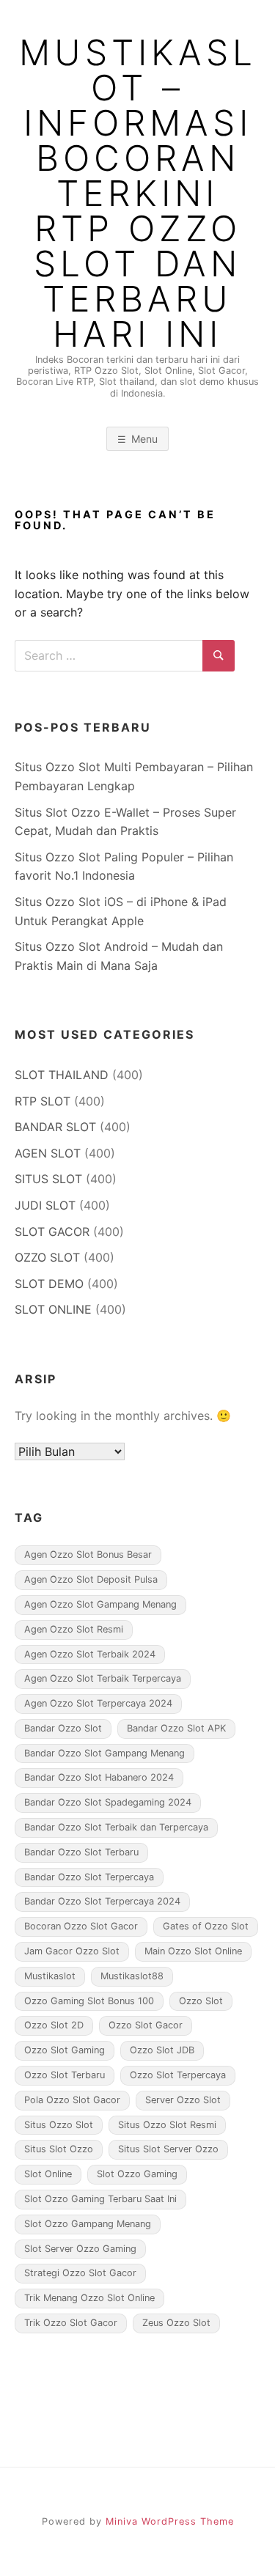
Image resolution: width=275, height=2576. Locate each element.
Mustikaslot (50, 1976)
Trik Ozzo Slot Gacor (71, 2323)
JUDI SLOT (45, 1205)
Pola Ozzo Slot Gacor (72, 2100)
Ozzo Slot (201, 2001)
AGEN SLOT (48, 1153)
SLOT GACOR (52, 1232)
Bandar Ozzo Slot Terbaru (81, 1852)
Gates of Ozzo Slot (206, 1926)
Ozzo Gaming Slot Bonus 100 (89, 2001)
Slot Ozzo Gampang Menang (88, 2224)
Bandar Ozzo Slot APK (176, 1728)
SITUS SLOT (48, 1179)
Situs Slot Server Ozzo (168, 2149)
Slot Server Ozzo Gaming (80, 2249)
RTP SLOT (43, 1101)
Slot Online (48, 2174)
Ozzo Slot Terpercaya (178, 2075)
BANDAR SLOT (55, 1127)
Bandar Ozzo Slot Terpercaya (89, 1877)
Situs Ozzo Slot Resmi (167, 2125)
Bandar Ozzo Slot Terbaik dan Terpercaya (116, 1827)
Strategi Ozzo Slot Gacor (80, 2273)
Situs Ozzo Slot (59, 2125)
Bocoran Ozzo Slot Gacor (81, 1926)
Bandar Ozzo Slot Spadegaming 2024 (108, 1802)
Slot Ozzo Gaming (137, 2174)
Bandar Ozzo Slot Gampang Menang (104, 1753)
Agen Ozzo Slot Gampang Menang (100, 1604)
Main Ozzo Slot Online (193, 1951)
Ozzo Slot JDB (162, 2050)
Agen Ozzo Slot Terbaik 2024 (90, 1654)
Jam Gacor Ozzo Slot (72, 1951)
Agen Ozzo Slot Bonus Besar (88, 1554)
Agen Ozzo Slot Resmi (74, 1629)
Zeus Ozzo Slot (176, 2323)
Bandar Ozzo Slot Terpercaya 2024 (102, 1901)
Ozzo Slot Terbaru (65, 2075)
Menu (144, 439)
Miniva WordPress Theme (170, 2521)
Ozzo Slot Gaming (65, 2050)
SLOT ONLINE (53, 1309)
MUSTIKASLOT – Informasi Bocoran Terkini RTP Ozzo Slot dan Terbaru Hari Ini (138, 194)
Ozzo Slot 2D (54, 2025)
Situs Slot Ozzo (59, 2149)
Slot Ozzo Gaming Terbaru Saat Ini (100, 2199)
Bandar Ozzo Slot (63, 1728)
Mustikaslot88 (132, 1976)
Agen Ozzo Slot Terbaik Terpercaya (103, 1678)
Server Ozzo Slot (183, 2100)
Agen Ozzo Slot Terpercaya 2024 (98, 1703)
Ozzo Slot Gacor (146, 2025)
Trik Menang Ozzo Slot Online (89, 2298)
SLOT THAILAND (62, 1075)
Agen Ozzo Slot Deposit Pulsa (91, 1579)
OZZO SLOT (47, 1257)
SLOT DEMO (49, 1284)
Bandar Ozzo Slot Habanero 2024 (99, 1777)
